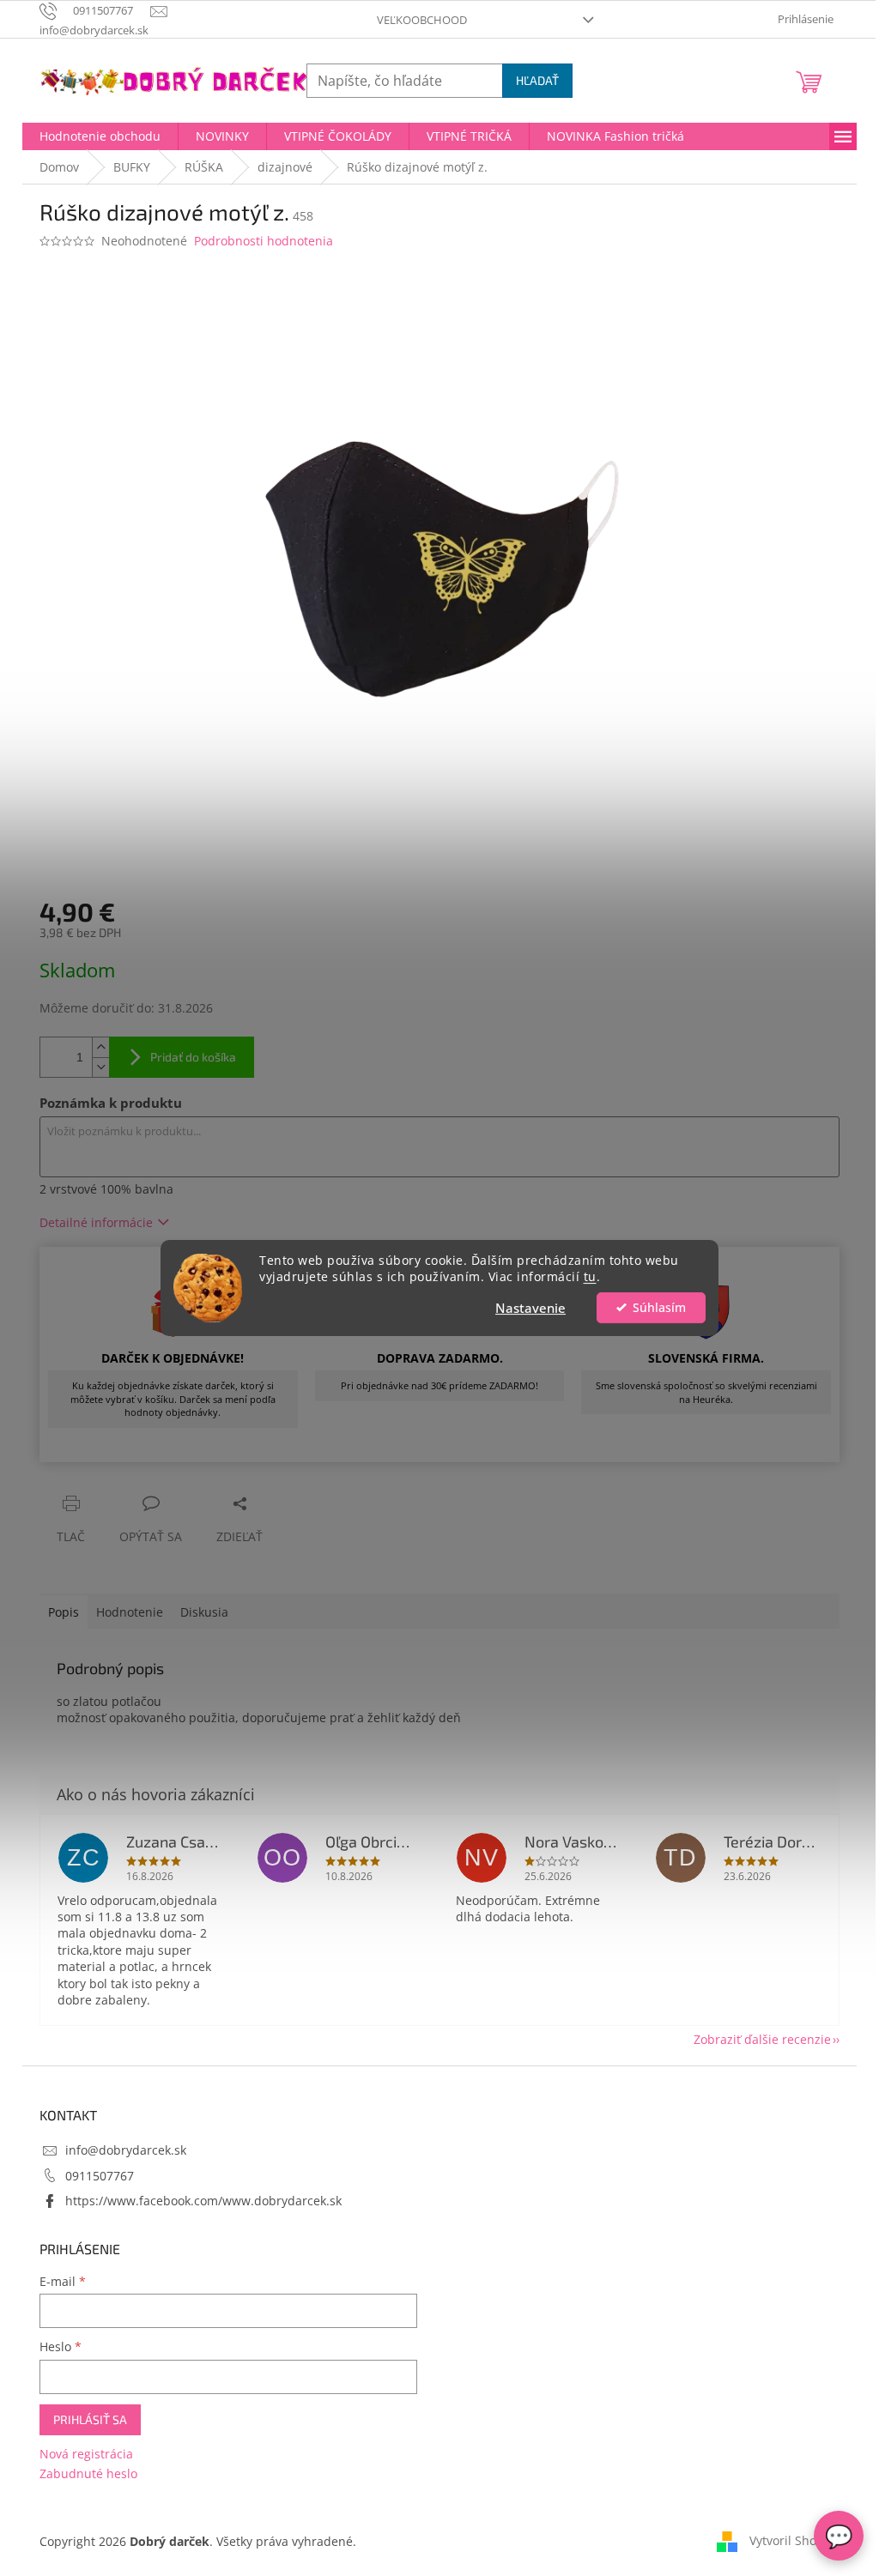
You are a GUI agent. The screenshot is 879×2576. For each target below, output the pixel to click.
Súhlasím (659, 1308)
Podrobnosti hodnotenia (264, 241)
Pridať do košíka (193, 1057)
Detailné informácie (96, 1222)
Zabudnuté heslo (88, 2473)
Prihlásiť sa (90, 2419)
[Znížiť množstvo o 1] (100, 1067)
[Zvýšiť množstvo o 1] (100, 1047)
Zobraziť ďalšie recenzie (762, 2039)
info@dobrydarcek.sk (126, 2150)
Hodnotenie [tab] (130, 1612)
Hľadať (537, 80)
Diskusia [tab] (204, 1612)
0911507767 (100, 2176)
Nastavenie (530, 1308)
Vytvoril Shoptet (794, 2540)
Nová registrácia (86, 2454)
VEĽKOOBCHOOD (422, 20)
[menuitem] (100, 136)
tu (590, 1277)
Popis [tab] (64, 1612)
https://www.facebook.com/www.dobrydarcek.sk (203, 2201)
